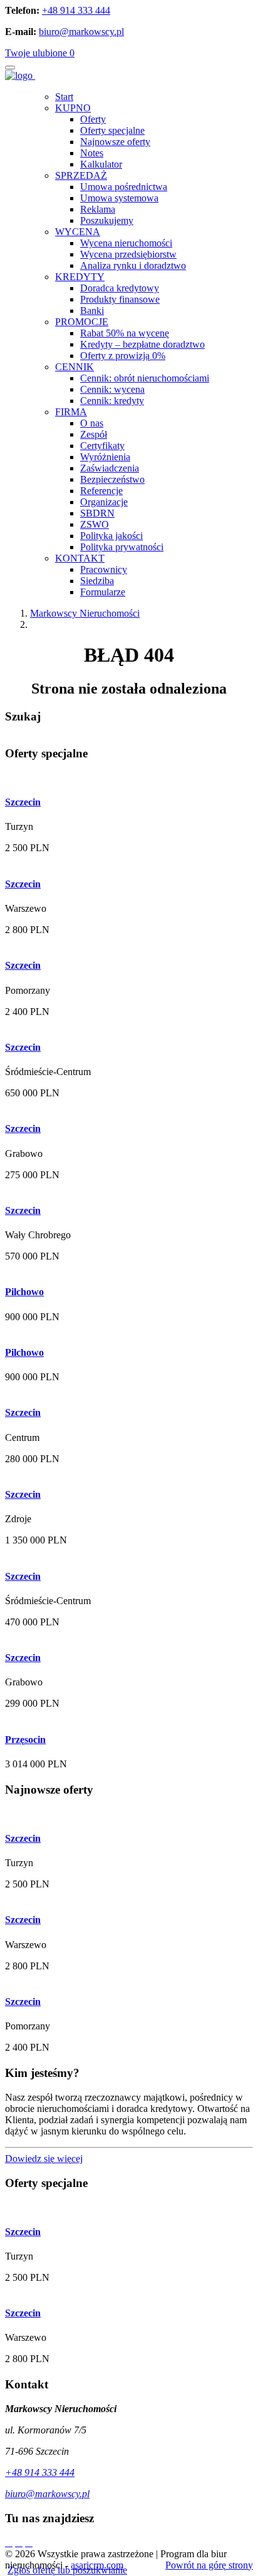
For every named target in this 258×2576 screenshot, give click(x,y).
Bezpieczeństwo (112, 479)
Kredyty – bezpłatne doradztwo (142, 344)
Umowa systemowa (119, 198)
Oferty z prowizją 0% (123, 356)
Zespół (94, 434)
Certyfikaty (102, 446)
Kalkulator (101, 164)
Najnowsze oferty (115, 142)
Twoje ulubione (40, 53)
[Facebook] (19, 2543)
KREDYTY (80, 277)
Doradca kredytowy (120, 288)
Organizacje (104, 502)
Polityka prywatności (122, 547)
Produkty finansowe (120, 299)
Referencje (101, 491)
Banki (92, 311)
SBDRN (97, 513)
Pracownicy (104, 569)
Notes (92, 153)
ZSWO (95, 524)
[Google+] (29, 2543)
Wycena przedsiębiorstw (128, 254)
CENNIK (75, 367)
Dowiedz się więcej (44, 2159)
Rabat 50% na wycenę (125, 333)
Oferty (93, 119)
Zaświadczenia (110, 468)
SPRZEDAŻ (81, 175)
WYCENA (78, 232)
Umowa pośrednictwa (124, 187)
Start (64, 97)
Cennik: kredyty (112, 401)
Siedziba (97, 581)
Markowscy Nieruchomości (85, 613)
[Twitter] (9, 2543)
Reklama (98, 209)
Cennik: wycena (112, 389)
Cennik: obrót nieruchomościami (145, 378)
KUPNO (73, 108)
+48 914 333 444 (76, 10)
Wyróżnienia (105, 457)
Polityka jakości (111, 536)
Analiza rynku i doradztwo (133, 265)
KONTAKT (80, 558)
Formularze (103, 592)
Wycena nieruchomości (126, 243)
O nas (92, 423)
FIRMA (71, 412)
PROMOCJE (82, 322)
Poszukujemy (107, 220)
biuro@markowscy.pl (81, 32)
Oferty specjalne (112, 130)
